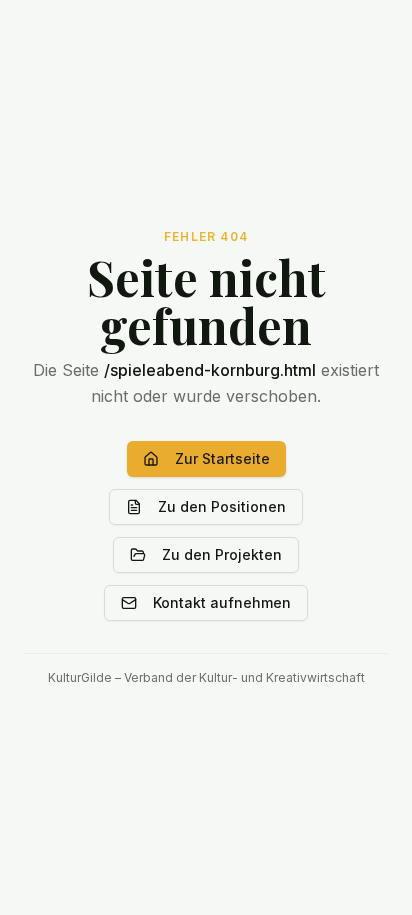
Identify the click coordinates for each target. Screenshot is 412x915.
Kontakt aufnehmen (222, 602)
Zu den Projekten (222, 554)
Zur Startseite (222, 458)
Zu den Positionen (222, 506)
